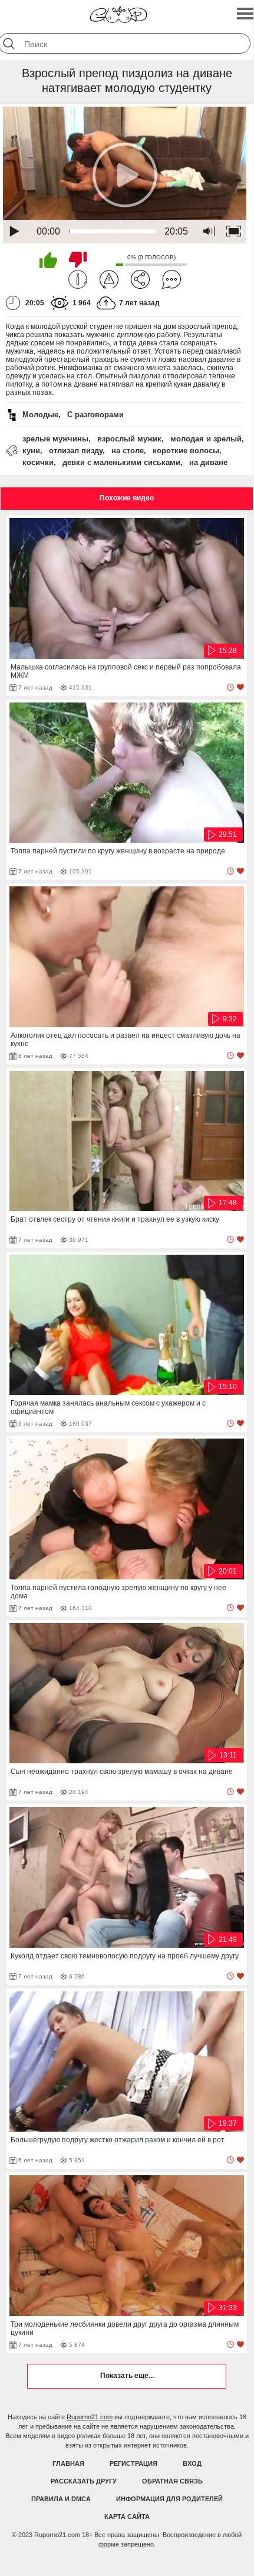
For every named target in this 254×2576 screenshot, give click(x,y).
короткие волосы (186, 451)
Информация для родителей (169, 2499)
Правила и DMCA (61, 2499)
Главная (68, 2463)
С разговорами (95, 415)
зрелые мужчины (55, 439)
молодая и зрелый (206, 439)
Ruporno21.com (90, 2417)
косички (38, 462)
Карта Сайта (127, 2516)
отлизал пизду (76, 451)
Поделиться (140, 279)
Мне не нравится (78, 260)
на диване (208, 462)
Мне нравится (48, 260)
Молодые (40, 415)
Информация (78, 279)
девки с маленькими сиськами (121, 462)
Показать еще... (127, 2376)
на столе (128, 451)
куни (31, 451)
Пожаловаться (109, 279)
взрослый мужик (129, 439)
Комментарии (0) (171, 279)
